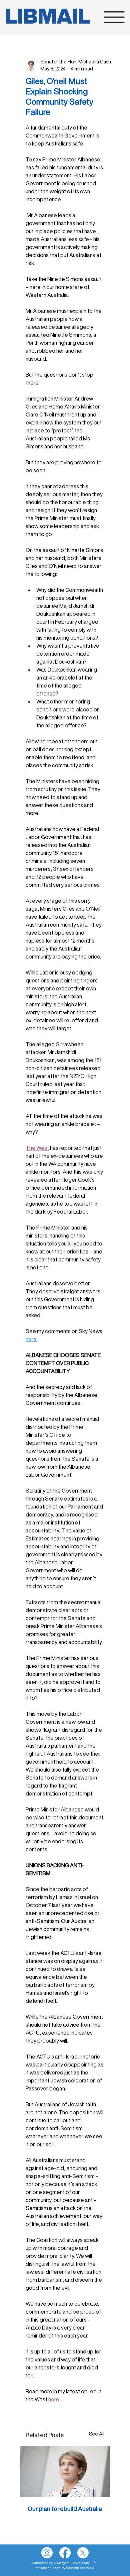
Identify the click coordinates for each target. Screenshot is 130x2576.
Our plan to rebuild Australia (65, 2509)
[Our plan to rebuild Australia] (65, 2472)
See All (97, 2434)
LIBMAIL (48, 16)
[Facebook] (65, 2553)
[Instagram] (47, 2553)
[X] (83, 2553)
